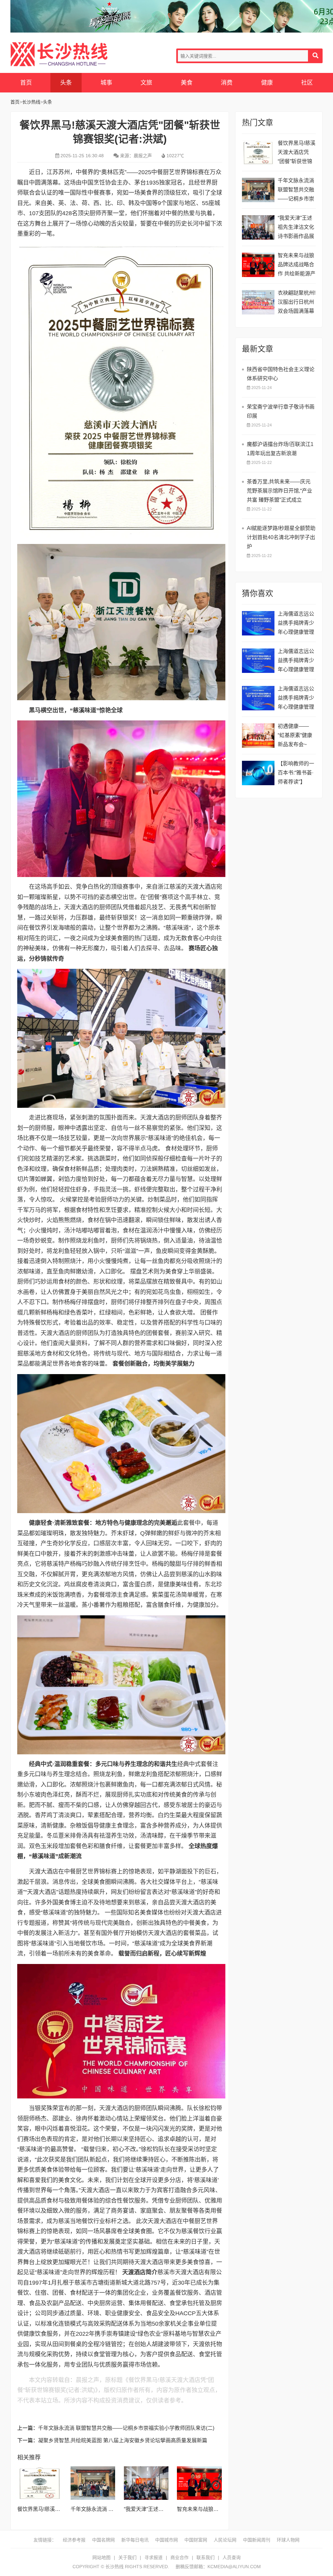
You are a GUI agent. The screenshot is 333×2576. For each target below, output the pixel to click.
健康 (267, 83)
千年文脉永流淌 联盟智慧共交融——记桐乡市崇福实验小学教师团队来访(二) (126, 2428)
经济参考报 (74, 2540)
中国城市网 (166, 2540)
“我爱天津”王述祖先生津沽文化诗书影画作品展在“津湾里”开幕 (296, 228)
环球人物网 (288, 2540)
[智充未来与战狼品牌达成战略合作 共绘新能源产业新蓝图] (199, 2483)
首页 (26, 83)
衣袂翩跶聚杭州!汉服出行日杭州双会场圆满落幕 (297, 302)
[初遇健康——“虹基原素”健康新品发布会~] (258, 736)
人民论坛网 (225, 2540)
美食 (187, 83)
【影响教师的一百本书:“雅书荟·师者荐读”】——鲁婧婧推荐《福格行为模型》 (296, 774)
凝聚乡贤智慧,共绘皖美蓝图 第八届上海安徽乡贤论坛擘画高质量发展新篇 (123, 2440)
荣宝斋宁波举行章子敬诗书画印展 (281, 411)
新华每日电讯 (135, 2540)
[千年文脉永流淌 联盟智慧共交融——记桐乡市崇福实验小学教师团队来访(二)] (93, 2483)
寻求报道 (153, 2557)
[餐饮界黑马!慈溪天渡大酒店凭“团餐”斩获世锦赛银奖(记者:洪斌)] (40, 2483)
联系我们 (206, 2557)
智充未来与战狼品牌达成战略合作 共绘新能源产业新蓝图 (297, 265)
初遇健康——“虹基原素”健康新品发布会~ (295, 735)
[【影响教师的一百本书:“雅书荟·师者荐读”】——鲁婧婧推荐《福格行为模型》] (258, 773)
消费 (227, 83)
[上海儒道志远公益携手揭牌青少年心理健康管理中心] (258, 623)
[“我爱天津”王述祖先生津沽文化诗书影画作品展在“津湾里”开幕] (146, 2483)
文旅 (146, 83)
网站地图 (101, 2557)
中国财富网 (196, 2540)
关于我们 (127, 2557)
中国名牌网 (103, 2540)
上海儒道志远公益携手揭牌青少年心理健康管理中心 (296, 624)
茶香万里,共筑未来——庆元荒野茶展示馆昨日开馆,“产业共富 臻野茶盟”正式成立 (280, 491)
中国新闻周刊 (257, 2540)
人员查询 (232, 2557)
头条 (66, 83)
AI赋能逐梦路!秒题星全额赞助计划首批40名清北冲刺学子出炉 (281, 537)
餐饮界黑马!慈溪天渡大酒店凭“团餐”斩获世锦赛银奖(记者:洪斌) (297, 153)
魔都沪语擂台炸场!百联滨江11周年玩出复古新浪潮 (280, 449)
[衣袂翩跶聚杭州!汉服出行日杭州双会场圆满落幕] (258, 302)
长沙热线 (59, 54)
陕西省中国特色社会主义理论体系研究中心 (281, 374)
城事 (106, 83)
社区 (307, 83)
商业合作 (180, 2557)
